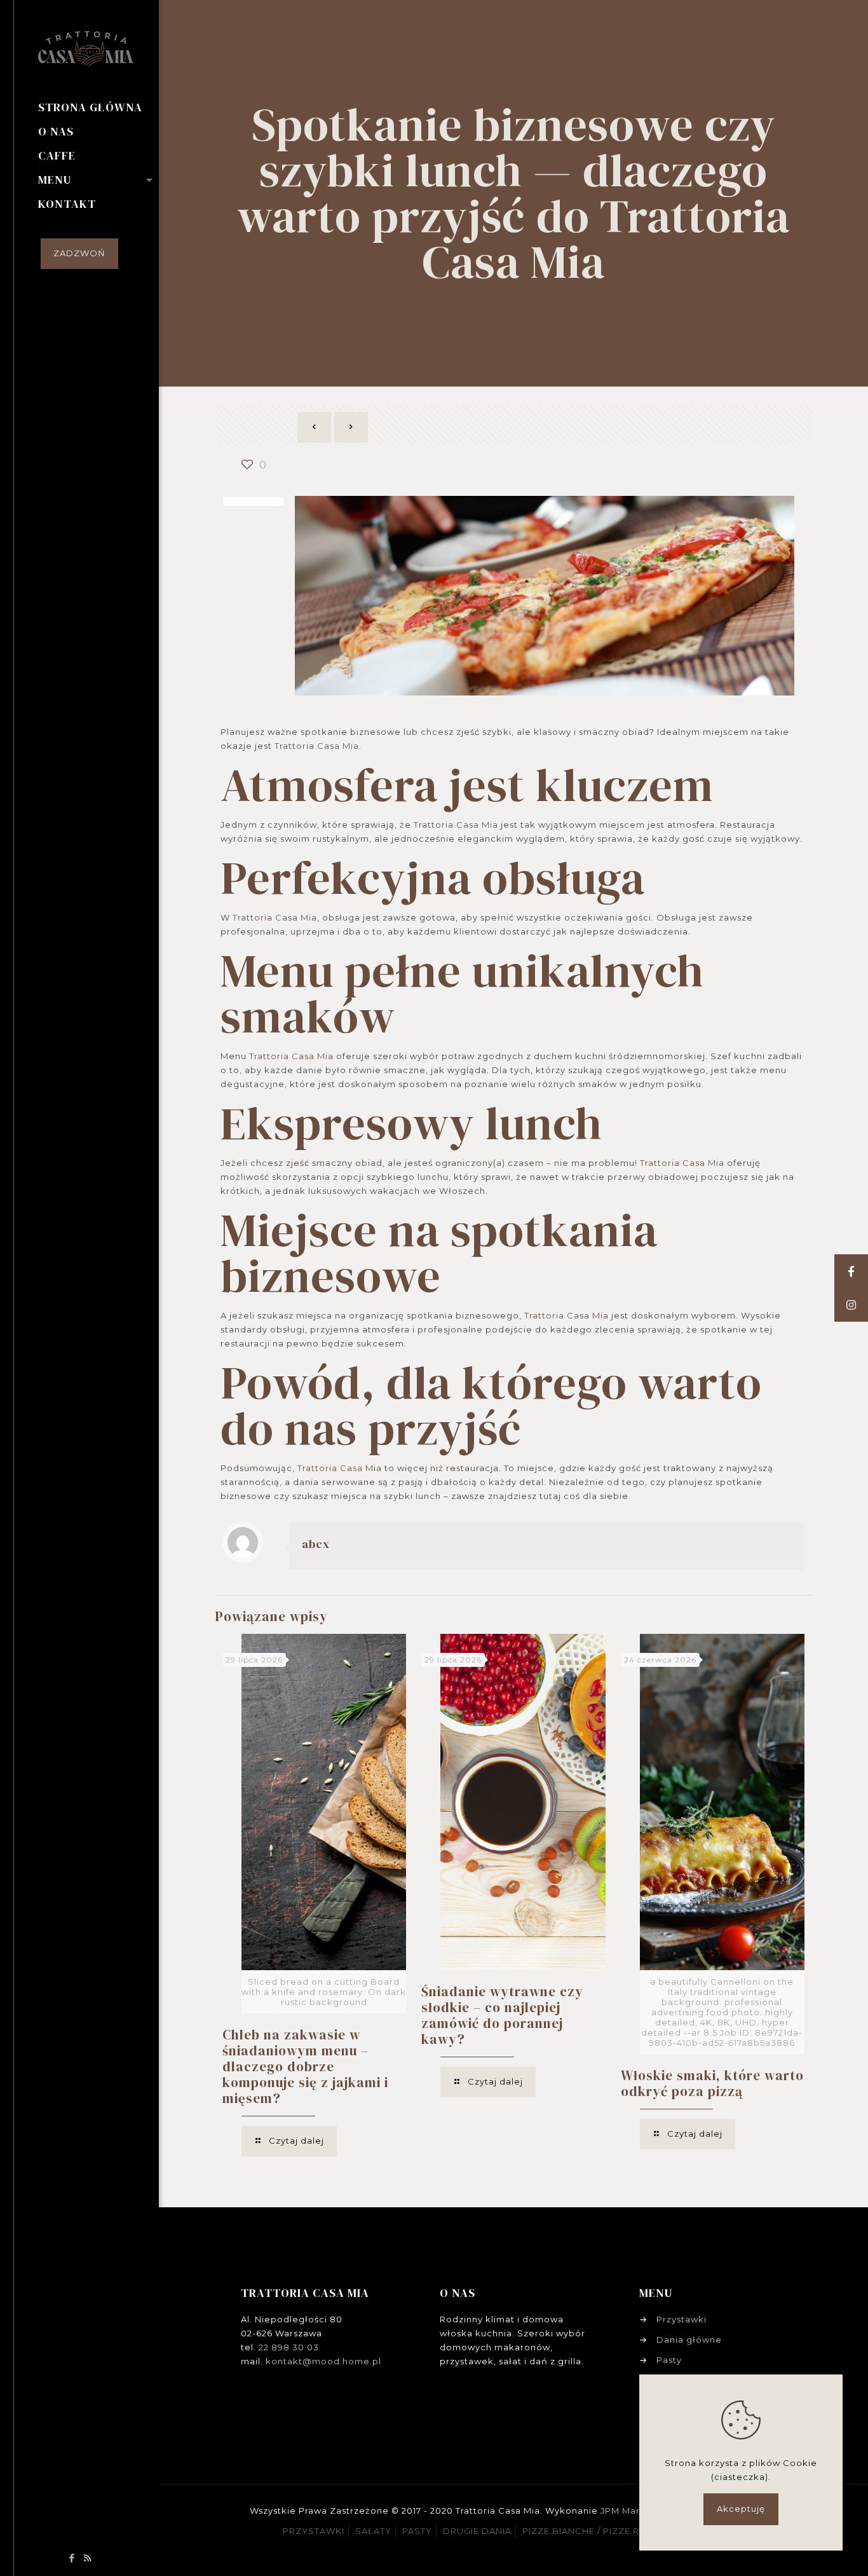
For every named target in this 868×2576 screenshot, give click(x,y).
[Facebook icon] (72, 2558)
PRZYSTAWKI (314, 2531)
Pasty (669, 2360)
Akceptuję (741, 2509)
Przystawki (682, 2319)
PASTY (417, 2531)
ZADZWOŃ (79, 253)
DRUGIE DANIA (477, 2531)
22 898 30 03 (289, 2347)
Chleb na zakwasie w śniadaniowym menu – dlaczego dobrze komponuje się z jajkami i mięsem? (305, 2066)
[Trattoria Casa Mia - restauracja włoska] (98, 48)
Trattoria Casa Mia (317, 746)
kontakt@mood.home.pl (323, 2361)
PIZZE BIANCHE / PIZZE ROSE (591, 2531)
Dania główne (689, 2340)
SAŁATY (373, 2531)
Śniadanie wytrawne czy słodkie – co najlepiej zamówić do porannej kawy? (502, 2015)
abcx (316, 1544)
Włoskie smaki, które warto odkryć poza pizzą (712, 2083)
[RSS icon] (88, 2558)
